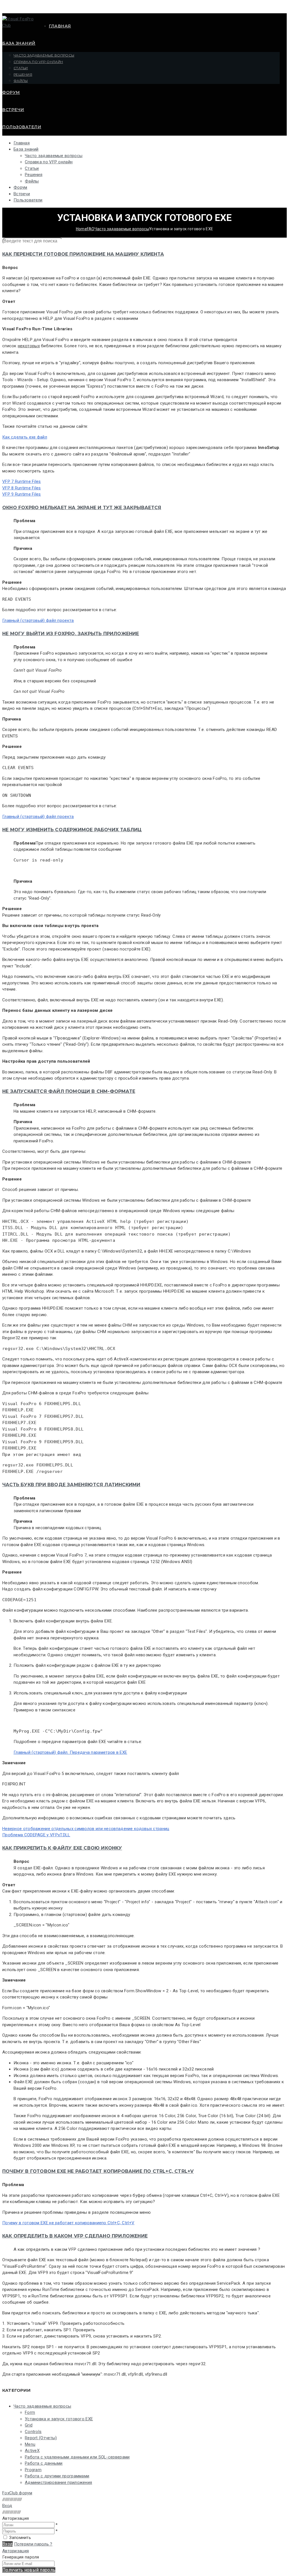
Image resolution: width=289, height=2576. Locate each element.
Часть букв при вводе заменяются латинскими (71, 1485)
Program (33, 2470)
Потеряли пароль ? (33, 2544)
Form (30, 2412)
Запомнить (20, 2538)
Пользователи (22, 127)
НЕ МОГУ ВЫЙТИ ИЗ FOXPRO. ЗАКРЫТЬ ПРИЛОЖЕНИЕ (71, 634)
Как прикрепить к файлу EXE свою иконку (62, 1848)
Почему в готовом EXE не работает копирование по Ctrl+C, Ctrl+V (98, 2171)
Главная (60, 26)
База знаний (19, 43)
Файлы (21, 81)
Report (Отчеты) (41, 2438)
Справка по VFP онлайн (38, 62)
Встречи (13, 110)
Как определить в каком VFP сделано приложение (75, 2236)
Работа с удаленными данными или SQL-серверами (77, 2457)
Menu (30, 2444)
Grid (29, 2425)
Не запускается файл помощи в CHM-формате (69, 1091)
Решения (23, 74)
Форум (11, 92)
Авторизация (16, 2551)
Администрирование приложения (58, 2482)
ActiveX (32, 2451)
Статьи (21, 68)
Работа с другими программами (57, 2476)
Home (81, 229)
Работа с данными (44, 2463)
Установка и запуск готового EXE (59, 2419)
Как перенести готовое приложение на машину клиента (83, 254)
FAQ (91, 229)
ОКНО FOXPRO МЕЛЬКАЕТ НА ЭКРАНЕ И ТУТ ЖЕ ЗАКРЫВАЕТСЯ (82, 508)
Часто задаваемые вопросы (44, 55)
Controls (33, 2432)
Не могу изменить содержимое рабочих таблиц (72, 830)
